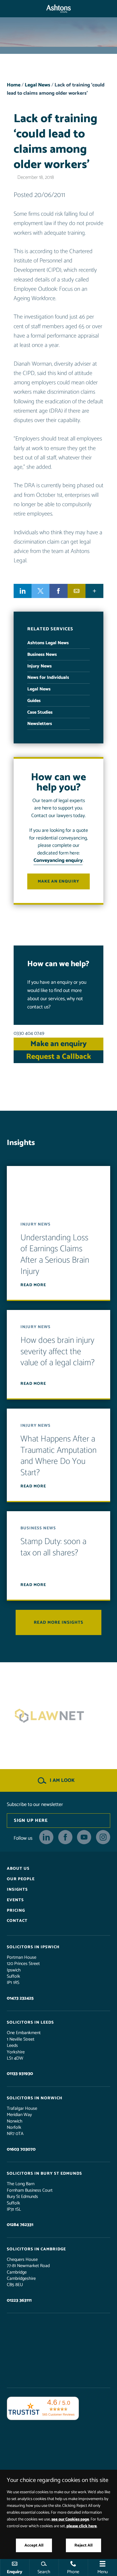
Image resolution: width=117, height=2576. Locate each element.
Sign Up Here (31, 1821)
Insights (17, 1890)
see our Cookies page (70, 2519)
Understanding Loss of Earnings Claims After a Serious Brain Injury (55, 1255)
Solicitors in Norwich (35, 2098)
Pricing (16, 1910)
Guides (34, 701)
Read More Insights (58, 1622)
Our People (21, 1879)
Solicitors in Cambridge (36, 2249)
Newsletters (40, 724)
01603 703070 (21, 2149)
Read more (33, 1285)
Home (14, 85)
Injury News (39, 666)
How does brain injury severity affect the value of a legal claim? (58, 1352)
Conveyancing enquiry (58, 861)
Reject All (83, 2545)
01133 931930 (20, 2074)
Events (15, 1900)
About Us (18, 1869)
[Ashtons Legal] (58, 9)
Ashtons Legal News (48, 643)
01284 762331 (20, 2225)
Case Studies (40, 712)
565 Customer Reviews (58, 2414)
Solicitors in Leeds (30, 2022)
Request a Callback (59, 1057)
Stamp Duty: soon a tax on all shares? (53, 1547)
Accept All (34, 2545)
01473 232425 (20, 1998)
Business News (42, 655)
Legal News (37, 85)
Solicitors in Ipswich (33, 1947)
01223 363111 (19, 2300)
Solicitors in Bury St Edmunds (44, 2174)
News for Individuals (48, 678)
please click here (82, 2526)
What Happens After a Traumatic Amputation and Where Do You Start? (58, 1456)
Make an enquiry (58, 881)
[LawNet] (58, 1716)
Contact (17, 1921)
